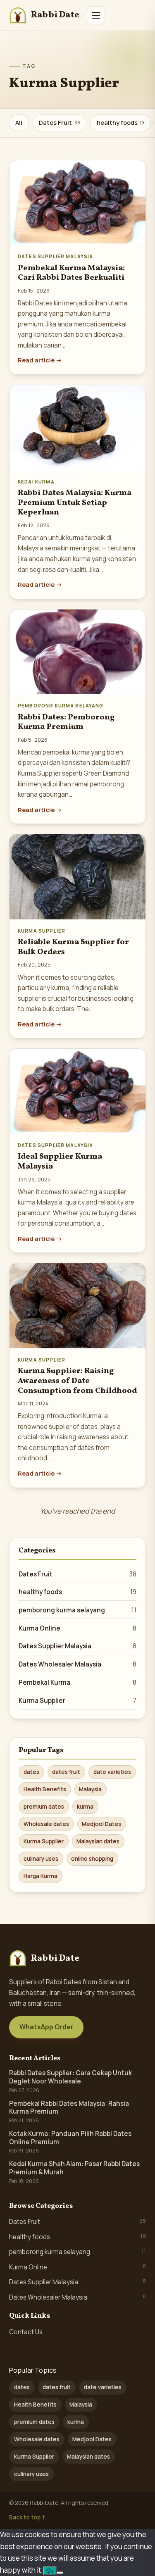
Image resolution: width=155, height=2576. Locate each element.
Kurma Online (77, 1628)
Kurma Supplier (77, 1701)
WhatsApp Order (46, 2027)
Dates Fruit (60, 123)
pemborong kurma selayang (77, 1610)
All (19, 123)
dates (31, 1772)
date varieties (112, 1772)
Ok (50, 2571)
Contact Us (26, 2332)
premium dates (44, 1807)
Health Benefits (45, 1789)
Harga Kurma (41, 1876)
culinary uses (41, 1859)
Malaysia (90, 1789)
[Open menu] (96, 15)
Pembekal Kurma (77, 1682)
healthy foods (121, 123)
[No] (60, 2573)
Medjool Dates (101, 1824)
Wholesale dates (46, 1824)
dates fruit (66, 1772)
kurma (85, 1807)
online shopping (92, 1859)
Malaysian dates (98, 1841)
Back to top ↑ (27, 2517)
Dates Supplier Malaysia (77, 1646)
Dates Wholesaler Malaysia (77, 1664)
